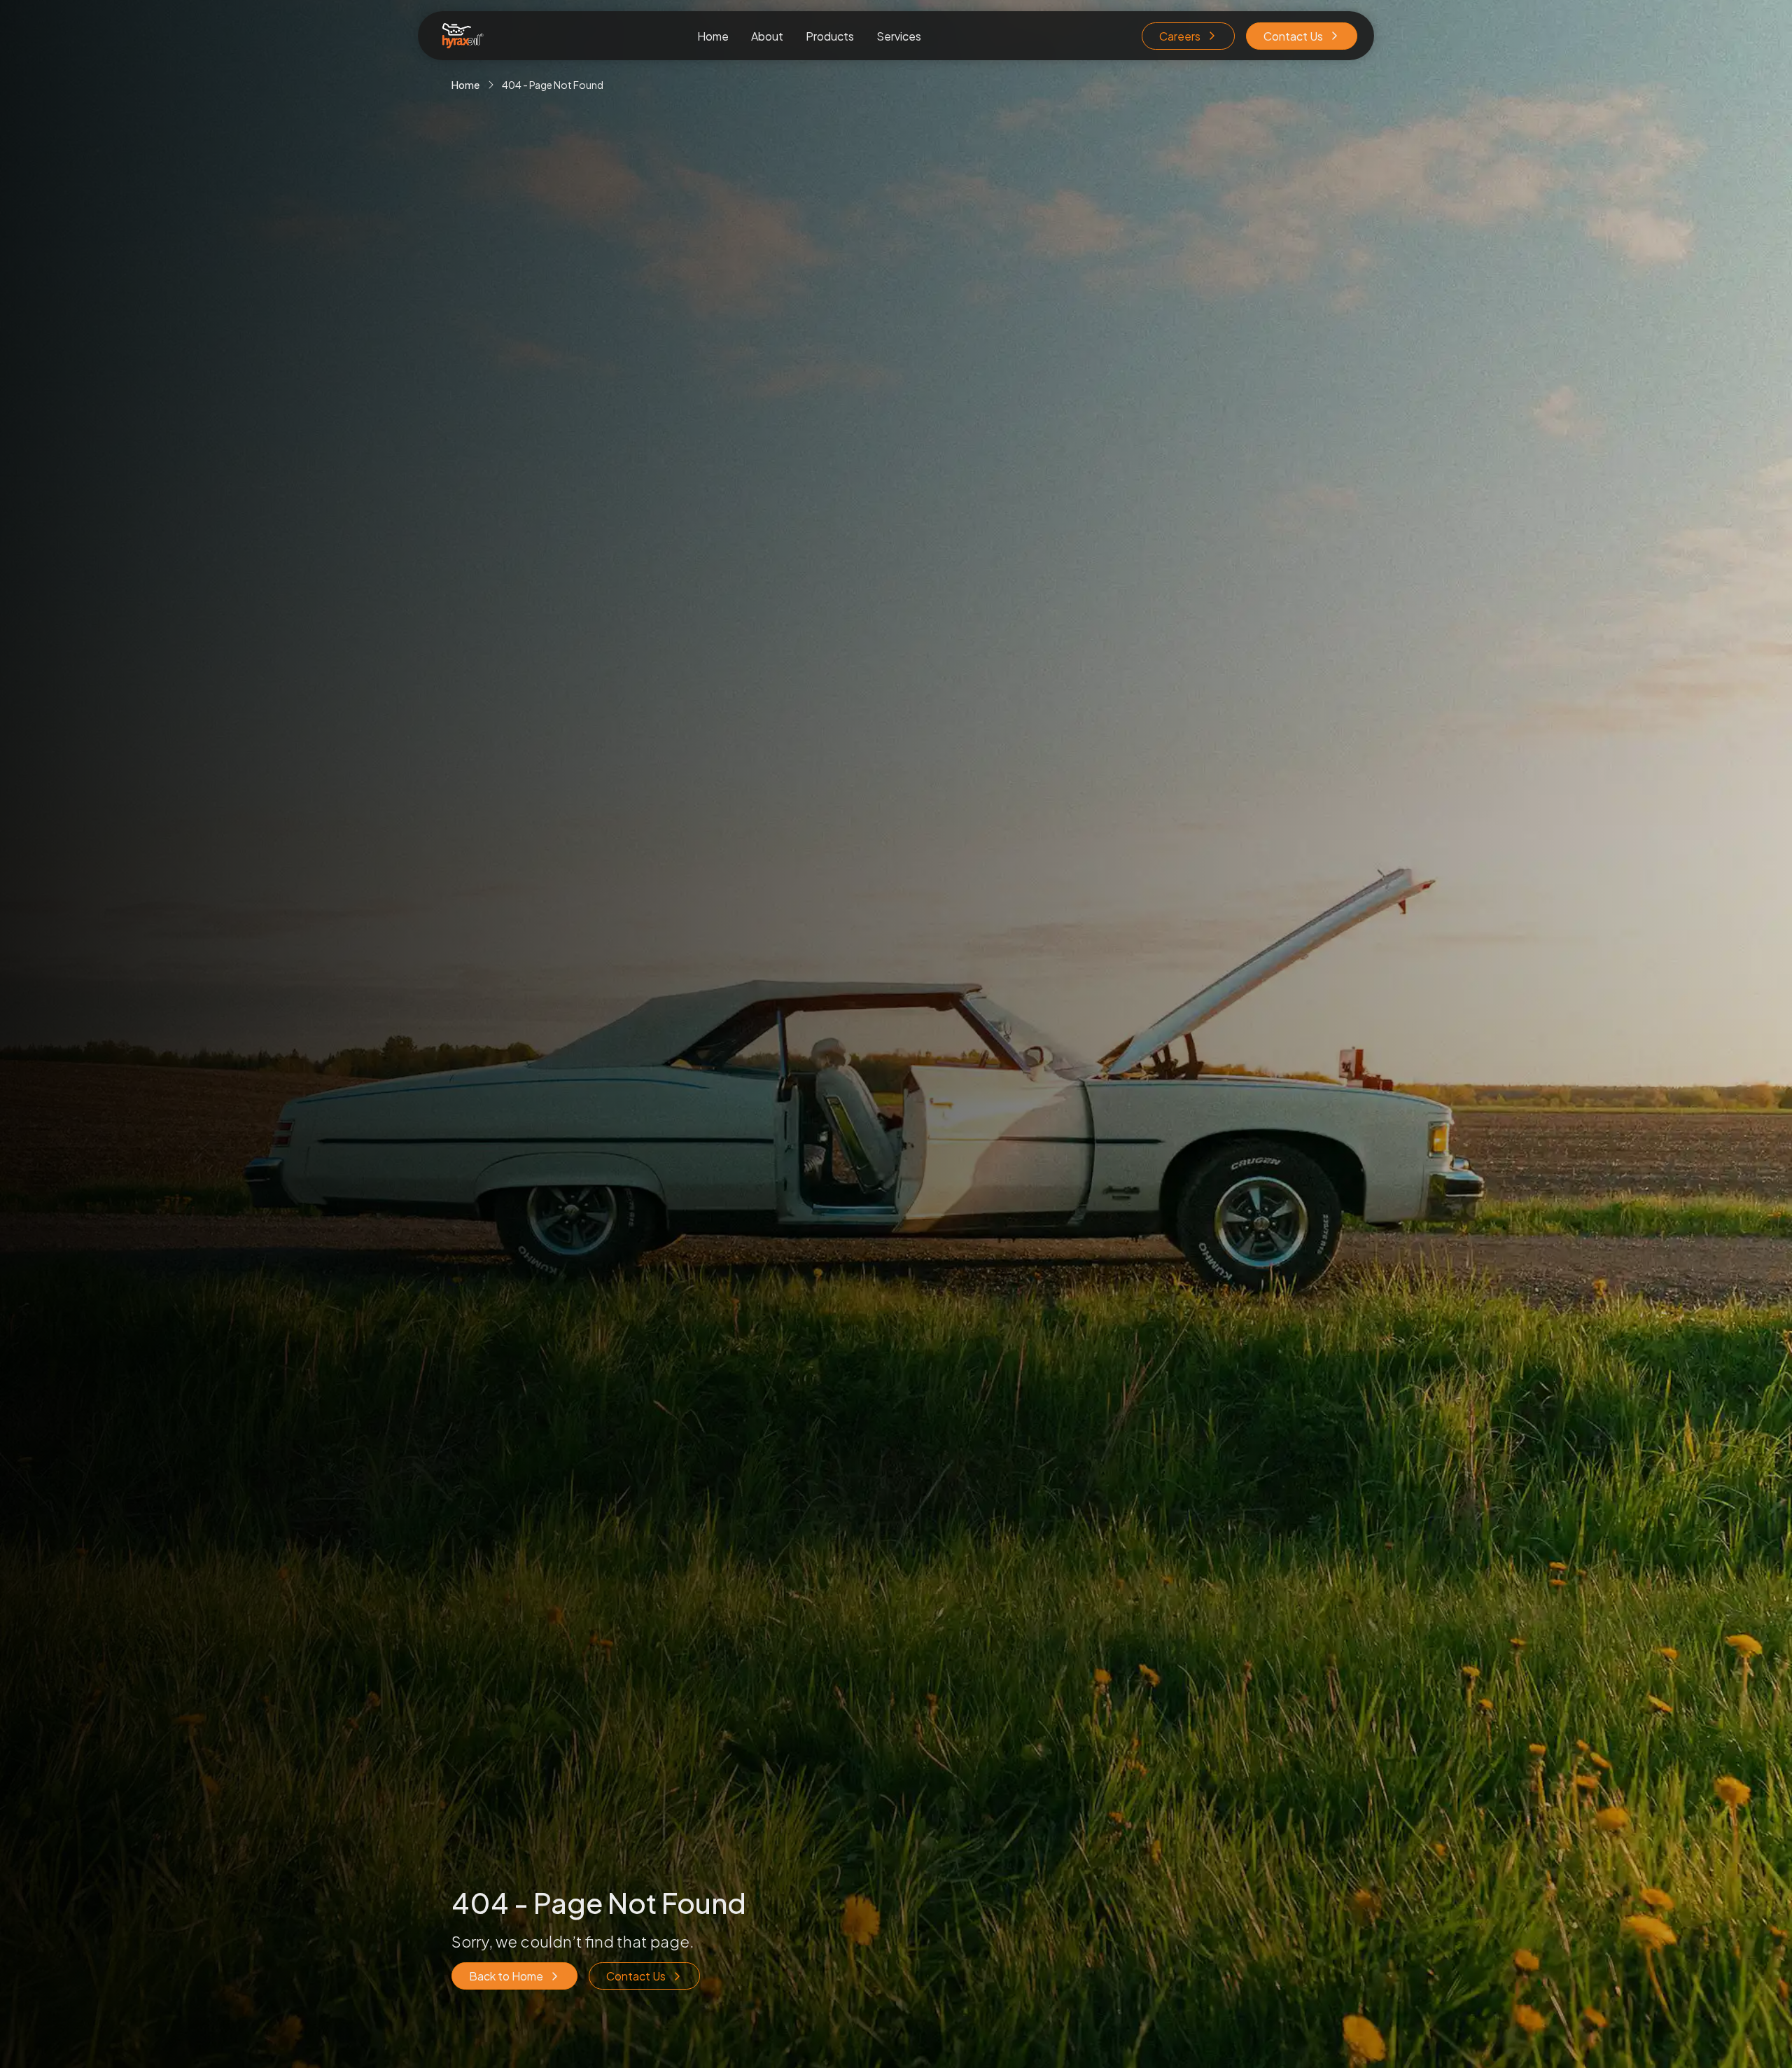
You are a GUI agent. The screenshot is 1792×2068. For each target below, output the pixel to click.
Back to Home (506, 1976)
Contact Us (1293, 36)
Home (713, 36)
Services (899, 36)
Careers (1180, 36)
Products (830, 36)
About (767, 36)
